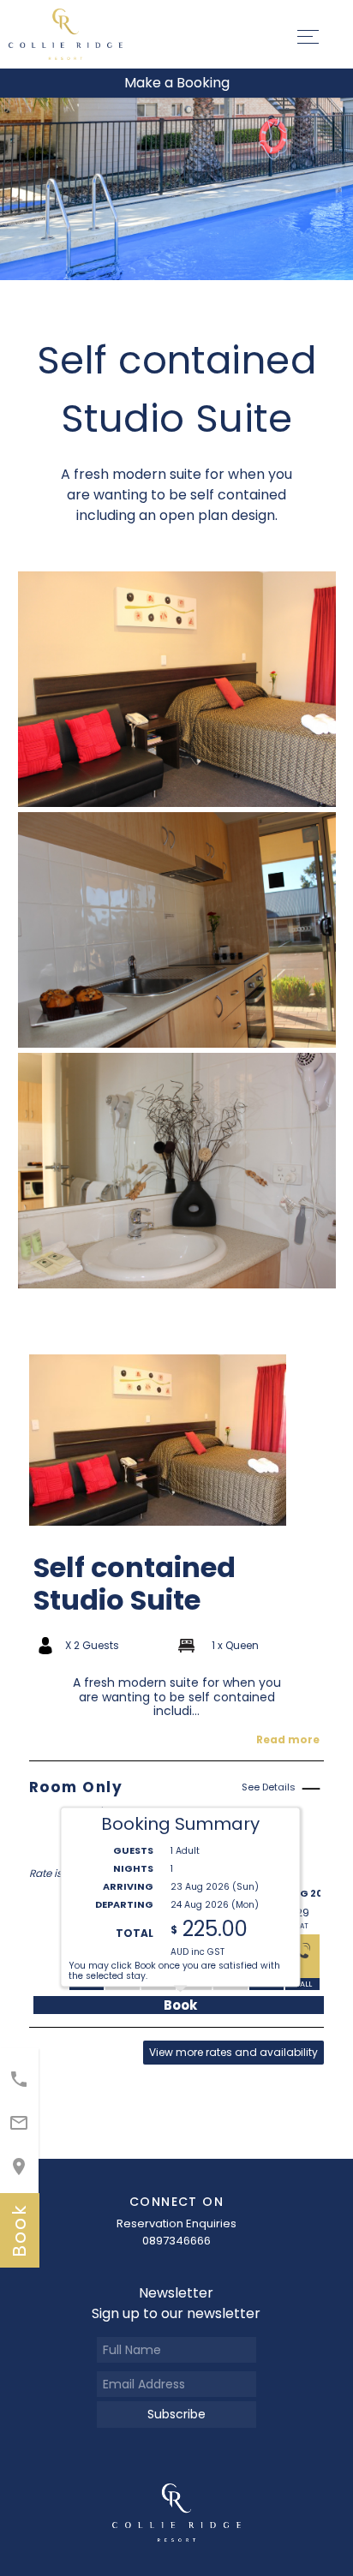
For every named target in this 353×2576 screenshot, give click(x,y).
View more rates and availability (233, 2052)
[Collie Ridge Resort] (66, 33)
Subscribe (176, 2414)
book (19, 2230)
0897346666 (176, 2241)
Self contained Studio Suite (135, 1584)
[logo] (176, 2512)
